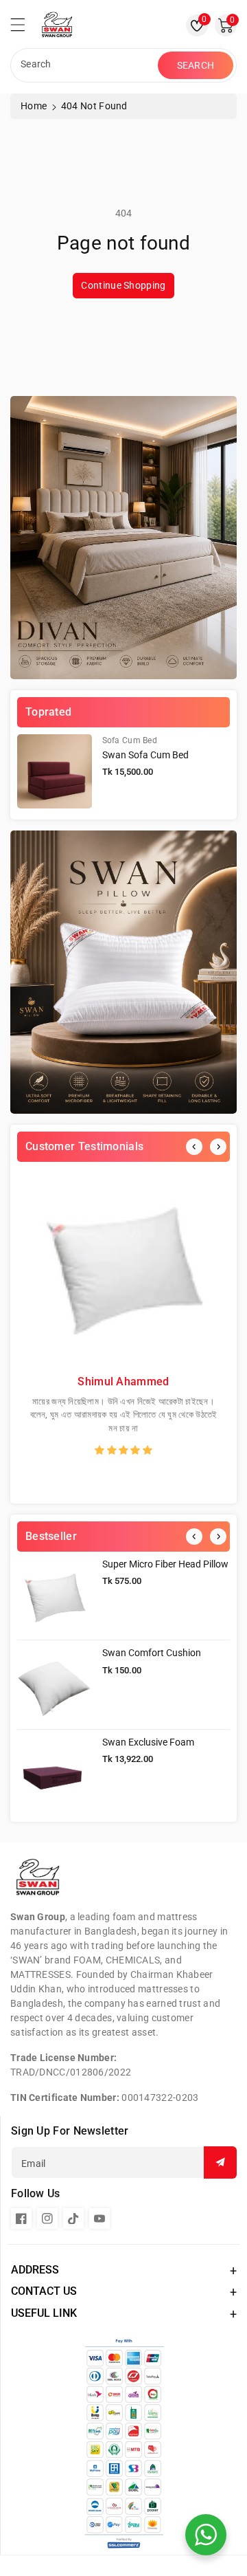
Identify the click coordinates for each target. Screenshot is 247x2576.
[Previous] (194, 1147)
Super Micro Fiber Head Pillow (165, 1564)
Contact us (44, 2291)
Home (34, 106)
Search (196, 65)
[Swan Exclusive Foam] (55, 1774)
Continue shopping (123, 285)
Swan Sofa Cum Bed (145, 755)
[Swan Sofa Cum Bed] (55, 772)
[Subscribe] (220, 2162)
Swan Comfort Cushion (152, 1653)
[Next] (218, 1147)
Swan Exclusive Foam (148, 1742)
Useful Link (44, 2313)
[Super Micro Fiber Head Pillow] (55, 1596)
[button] (24, 28)
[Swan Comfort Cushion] (55, 1685)
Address (35, 2270)
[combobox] (86, 65)
